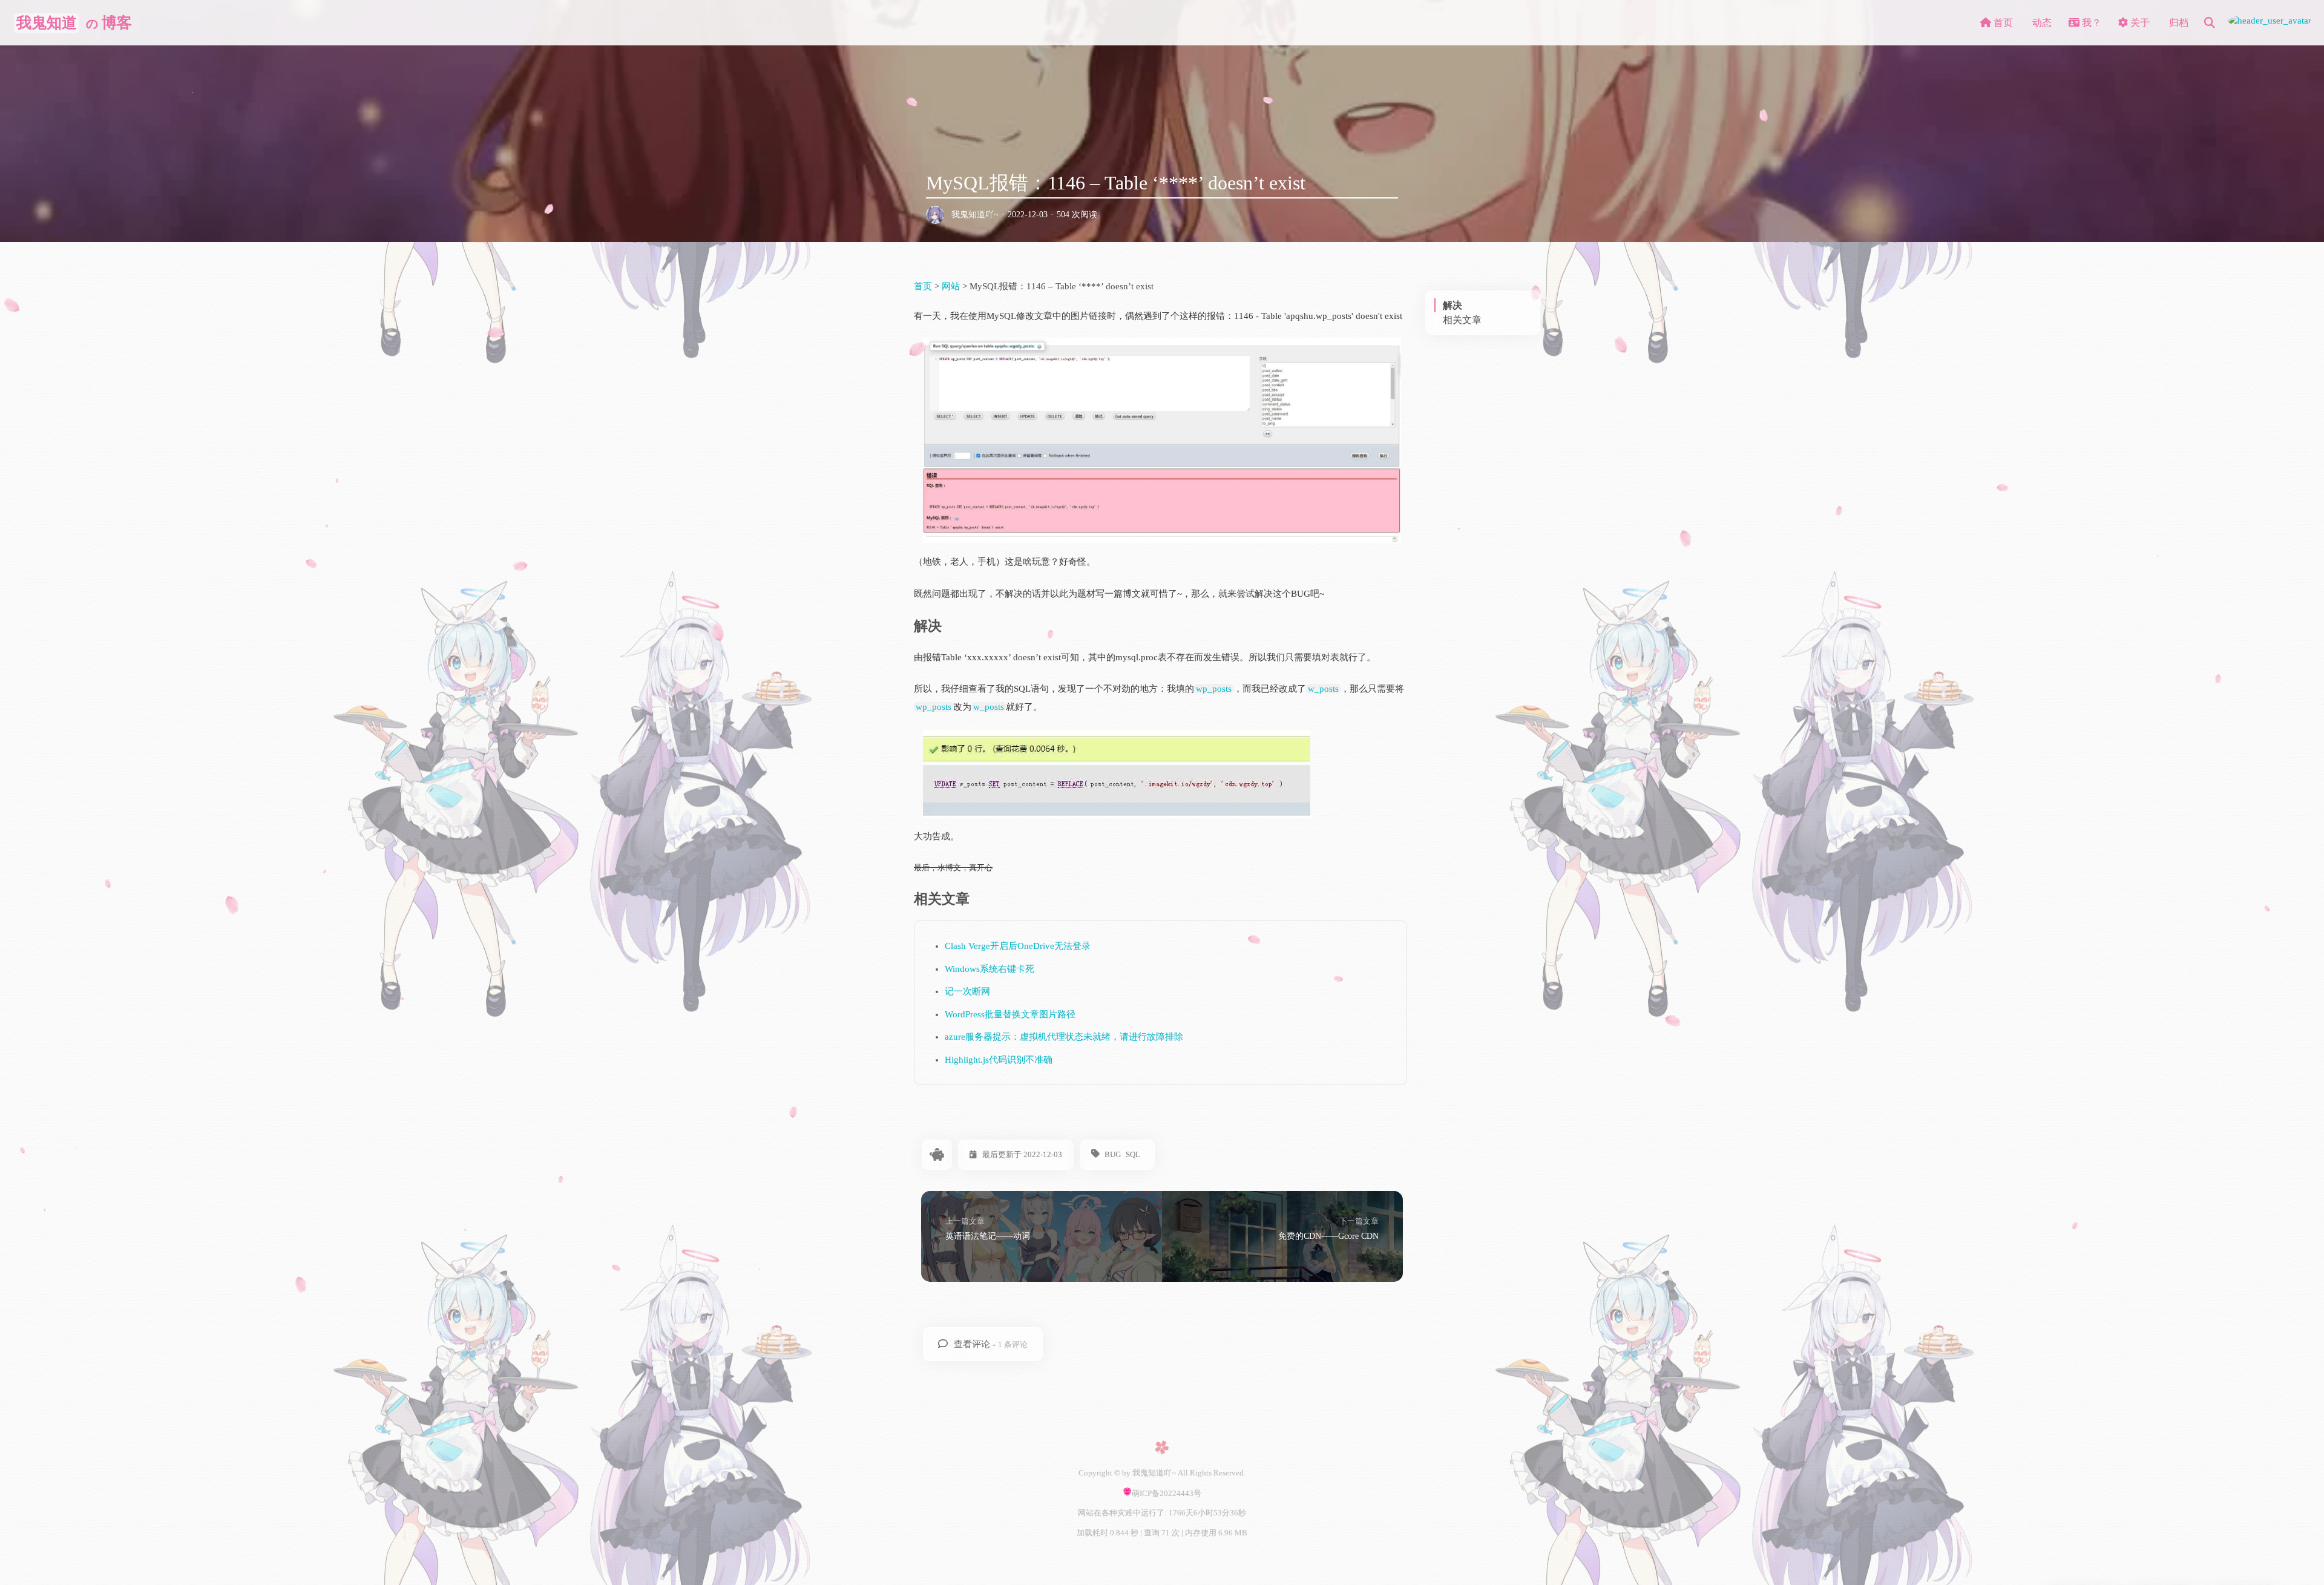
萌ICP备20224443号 (1167, 1493)
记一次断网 (967, 991)
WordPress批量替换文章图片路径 (1010, 1014)
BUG (1113, 1154)
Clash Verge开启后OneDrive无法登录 (1018, 946)
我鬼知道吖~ (975, 215)
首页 (924, 286)
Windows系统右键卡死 (990, 969)
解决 (1452, 305)
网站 (951, 286)
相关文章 (1462, 320)
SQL (1133, 1154)
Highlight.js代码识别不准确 (999, 1060)
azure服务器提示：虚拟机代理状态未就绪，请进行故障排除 (1064, 1037)
